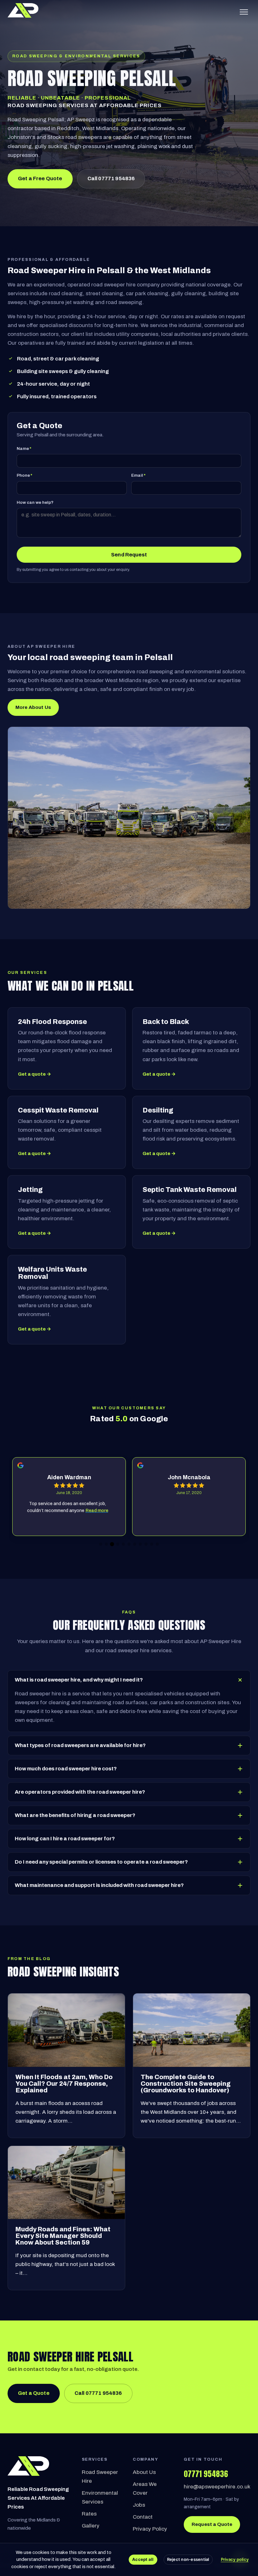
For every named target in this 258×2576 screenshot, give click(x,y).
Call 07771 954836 (111, 178)
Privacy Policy (150, 2529)
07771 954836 (206, 2474)
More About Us (33, 707)
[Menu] (244, 12)
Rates (89, 2514)
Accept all (143, 2559)
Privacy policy (235, 2559)
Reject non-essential (188, 2559)
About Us (144, 2472)
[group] (69, 1497)
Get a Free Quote (40, 178)
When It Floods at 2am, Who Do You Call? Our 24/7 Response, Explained (64, 2084)
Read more (97, 1511)
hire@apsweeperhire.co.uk (217, 2487)
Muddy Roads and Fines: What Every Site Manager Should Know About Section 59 (63, 2236)
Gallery (91, 2526)
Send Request (129, 555)
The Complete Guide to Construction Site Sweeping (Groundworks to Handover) (186, 2084)
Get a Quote (34, 2393)
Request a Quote (212, 2524)
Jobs (139, 2505)
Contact (143, 2517)
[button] (101, 1544)
